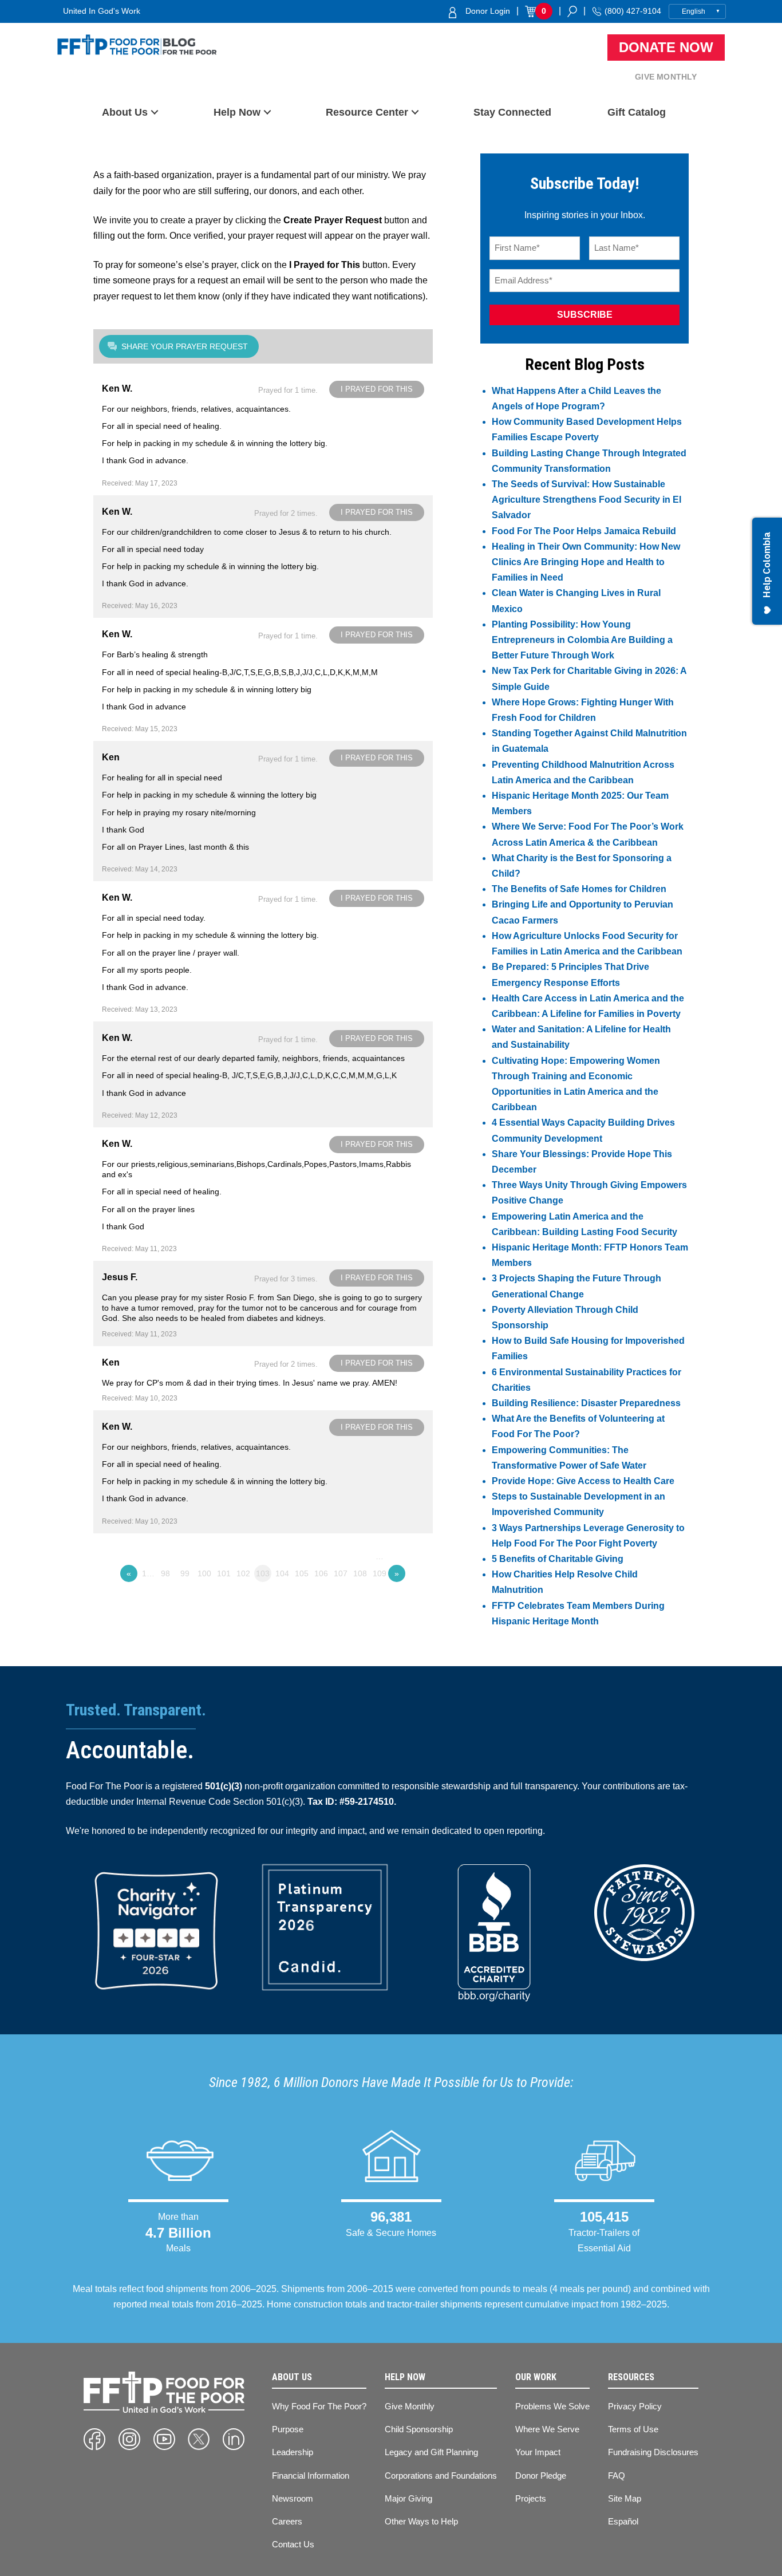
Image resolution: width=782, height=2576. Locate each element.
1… (148, 1573)
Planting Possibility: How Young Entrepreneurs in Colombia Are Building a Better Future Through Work (582, 640)
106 (321, 1573)
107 (341, 1573)
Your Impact (538, 2452)
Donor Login (488, 11)
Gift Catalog (637, 112)
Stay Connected (512, 112)
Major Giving (408, 2498)
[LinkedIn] (234, 2439)
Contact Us (293, 2544)
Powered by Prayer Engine (136, 1596)
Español (623, 2521)
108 (360, 1573)
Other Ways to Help (421, 2521)
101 (224, 1573)
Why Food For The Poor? (319, 2406)
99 (185, 1573)
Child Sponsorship (419, 2429)
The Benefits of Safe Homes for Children (579, 889)
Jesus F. (120, 1277)
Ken (111, 757)
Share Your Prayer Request (185, 346)
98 (165, 1573)
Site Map (625, 2498)
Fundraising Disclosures (653, 2452)
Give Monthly (666, 77)
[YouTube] (164, 2439)
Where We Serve (547, 2429)
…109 (380, 1558)
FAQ (617, 2476)
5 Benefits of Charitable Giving (558, 1559)
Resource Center (367, 112)
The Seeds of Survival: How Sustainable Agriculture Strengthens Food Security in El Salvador (586, 500)
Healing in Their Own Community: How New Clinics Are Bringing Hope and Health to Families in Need (586, 562)
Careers (287, 2521)
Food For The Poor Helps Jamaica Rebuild (584, 531)
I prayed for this (377, 389)
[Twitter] (199, 2439)
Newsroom (293, 2498)
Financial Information (311, 2476)
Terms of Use (633, 2429)
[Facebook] (94, 2439)
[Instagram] (129, 2439)
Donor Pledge (541, 2476)
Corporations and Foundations (441, 2476)
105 (302, 1573)
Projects (531, 2498)
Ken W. (117, 388)
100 (204, 1573)
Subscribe (585, 315)
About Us (125, 112)
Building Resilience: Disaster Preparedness (586, 1403)
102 (243, 1573)
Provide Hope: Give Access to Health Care (583, 1481)
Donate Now (666, 47)
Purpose (288, 2429)
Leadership (293, 2452)
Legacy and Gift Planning (431, 2452)
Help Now (237, 112)
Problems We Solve (552, 2406)
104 (282, 1573)
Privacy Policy (635, 2406)
